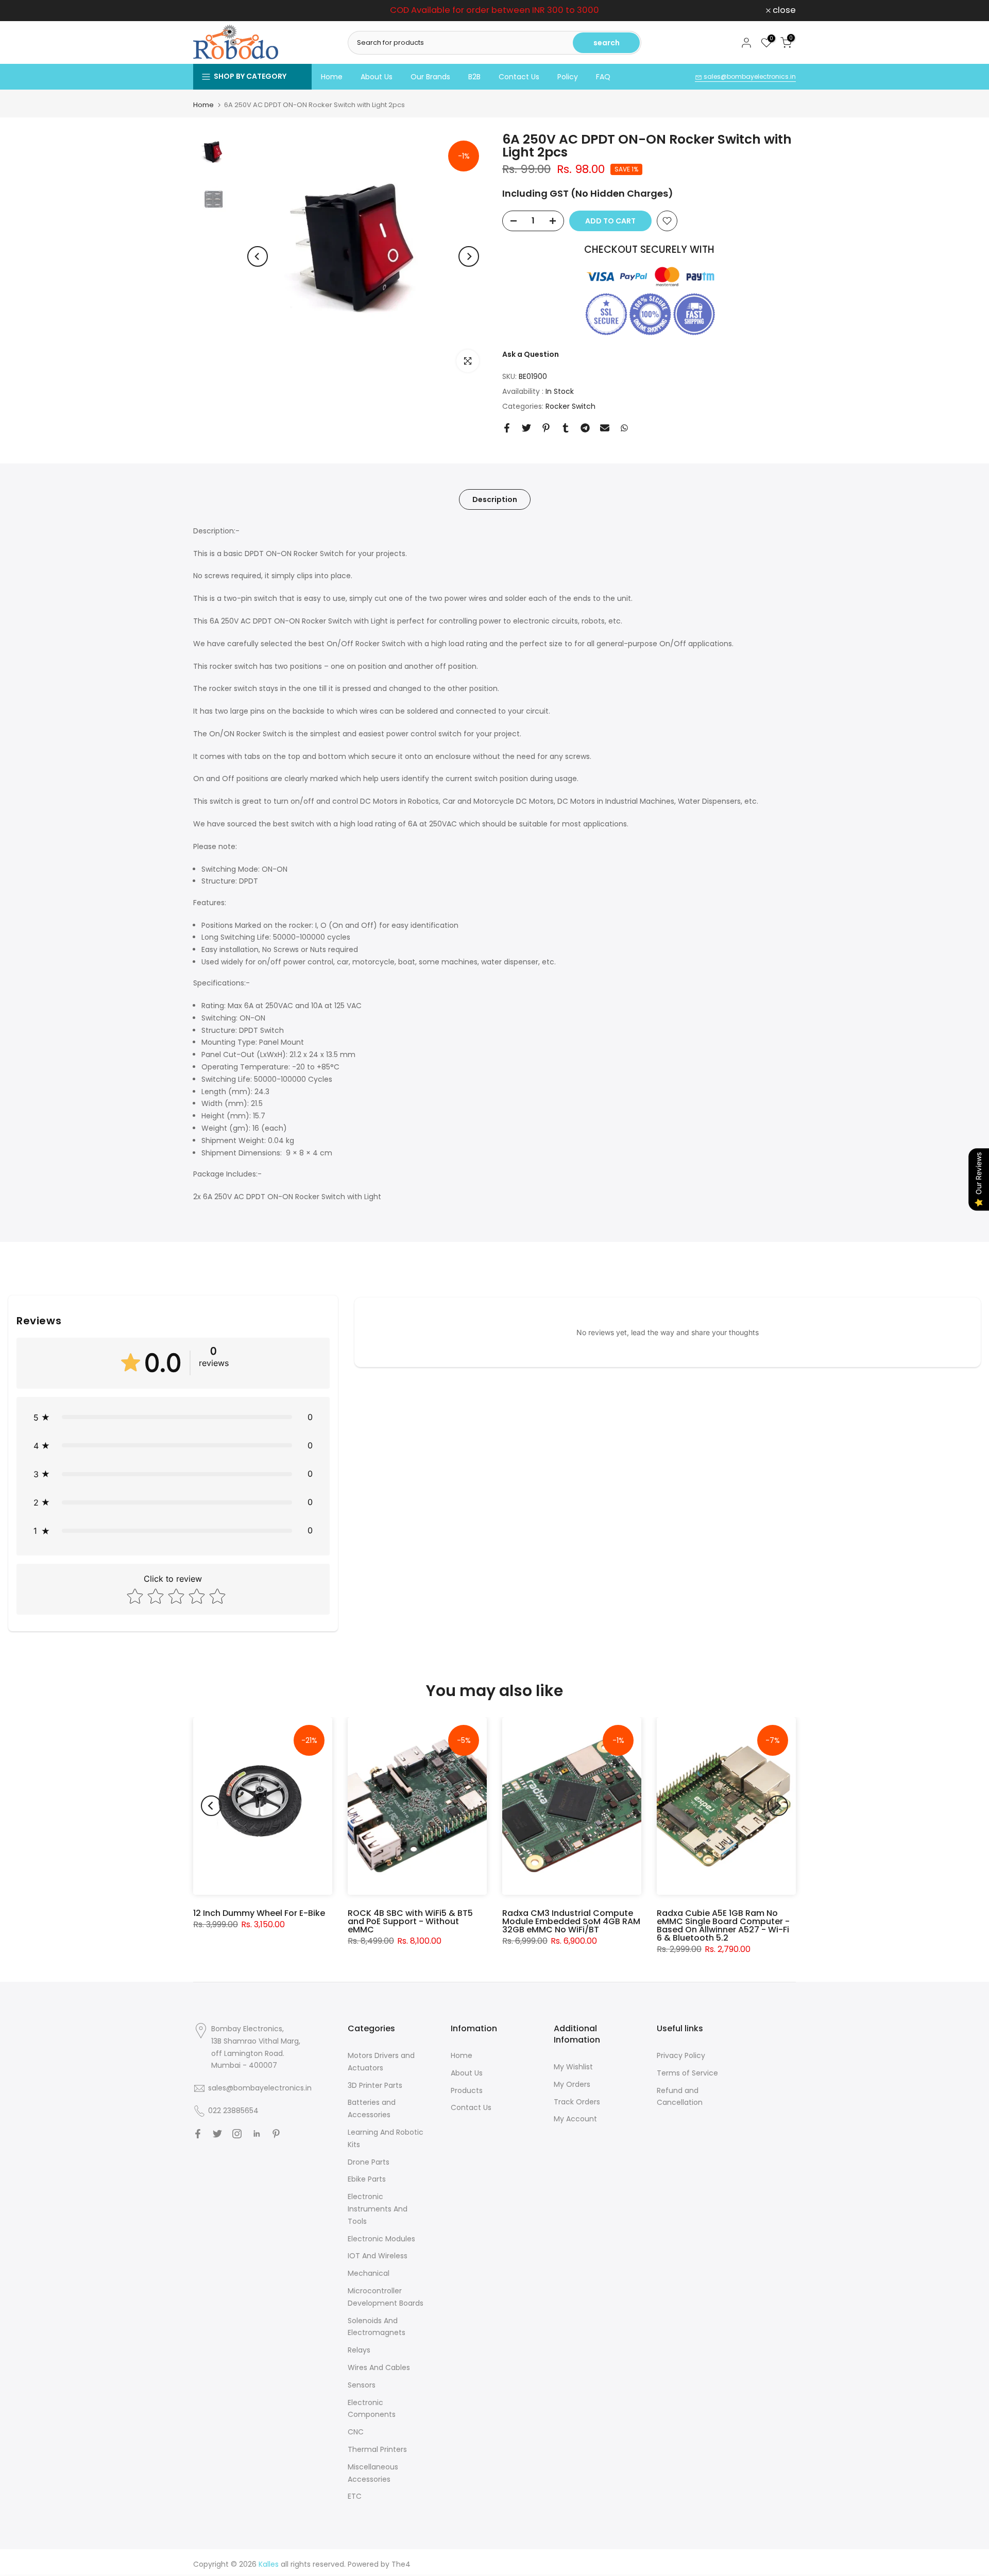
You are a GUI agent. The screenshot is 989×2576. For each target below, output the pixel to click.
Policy (568, 77)
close (210, 11)
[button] (173, 1417)
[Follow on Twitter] (217, 2134)
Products (467, 2090)
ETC (355, 2496)
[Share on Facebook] (507, 428)
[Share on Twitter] (526, 428)
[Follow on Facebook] (198, 2134)
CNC (356, 2432)
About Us (377, 77)
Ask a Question (531, 354)
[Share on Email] (605, 428)
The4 (401, 2564)
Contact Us (519, 77)
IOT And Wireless (378, 2256)
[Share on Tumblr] (566, 428)
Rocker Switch (570, 406)
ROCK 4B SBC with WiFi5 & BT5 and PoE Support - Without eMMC (410, 1921)
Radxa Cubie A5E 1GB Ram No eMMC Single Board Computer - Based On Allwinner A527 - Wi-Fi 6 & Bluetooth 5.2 (723, 1925)
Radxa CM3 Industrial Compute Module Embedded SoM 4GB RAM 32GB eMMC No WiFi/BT (571, 1921)
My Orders (572, 2084)
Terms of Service (687, 2073)
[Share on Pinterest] (546, 428)
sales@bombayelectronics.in (749, 76)
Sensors (362, 2385)
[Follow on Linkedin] (257, 2134)
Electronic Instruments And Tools (378, 2209)
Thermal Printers (377, 2449)
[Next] (469, 256)
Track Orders (577, 2102)
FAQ (603, 77)
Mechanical (369, 2273)
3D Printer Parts (375, 2085)
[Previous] (258, 256)
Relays (359, 2350)
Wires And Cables (379, 2367)
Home (332, 77)
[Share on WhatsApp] (624, 428)
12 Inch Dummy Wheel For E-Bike (259, 1913)
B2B (474, 77)
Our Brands (430, 77)
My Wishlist (573, 2067)
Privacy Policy (681, 2055)
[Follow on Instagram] (237, 2134)
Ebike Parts (367, 2179)
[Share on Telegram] (585, 428)
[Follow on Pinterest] (276, 2134)
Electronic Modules (381, 2239)
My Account (575, 2119)
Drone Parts (369, 2162)
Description (495, 499)
